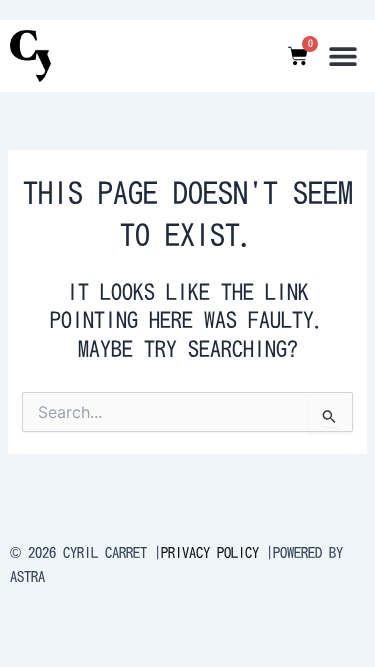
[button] (342, 55)
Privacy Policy (210, 552)
